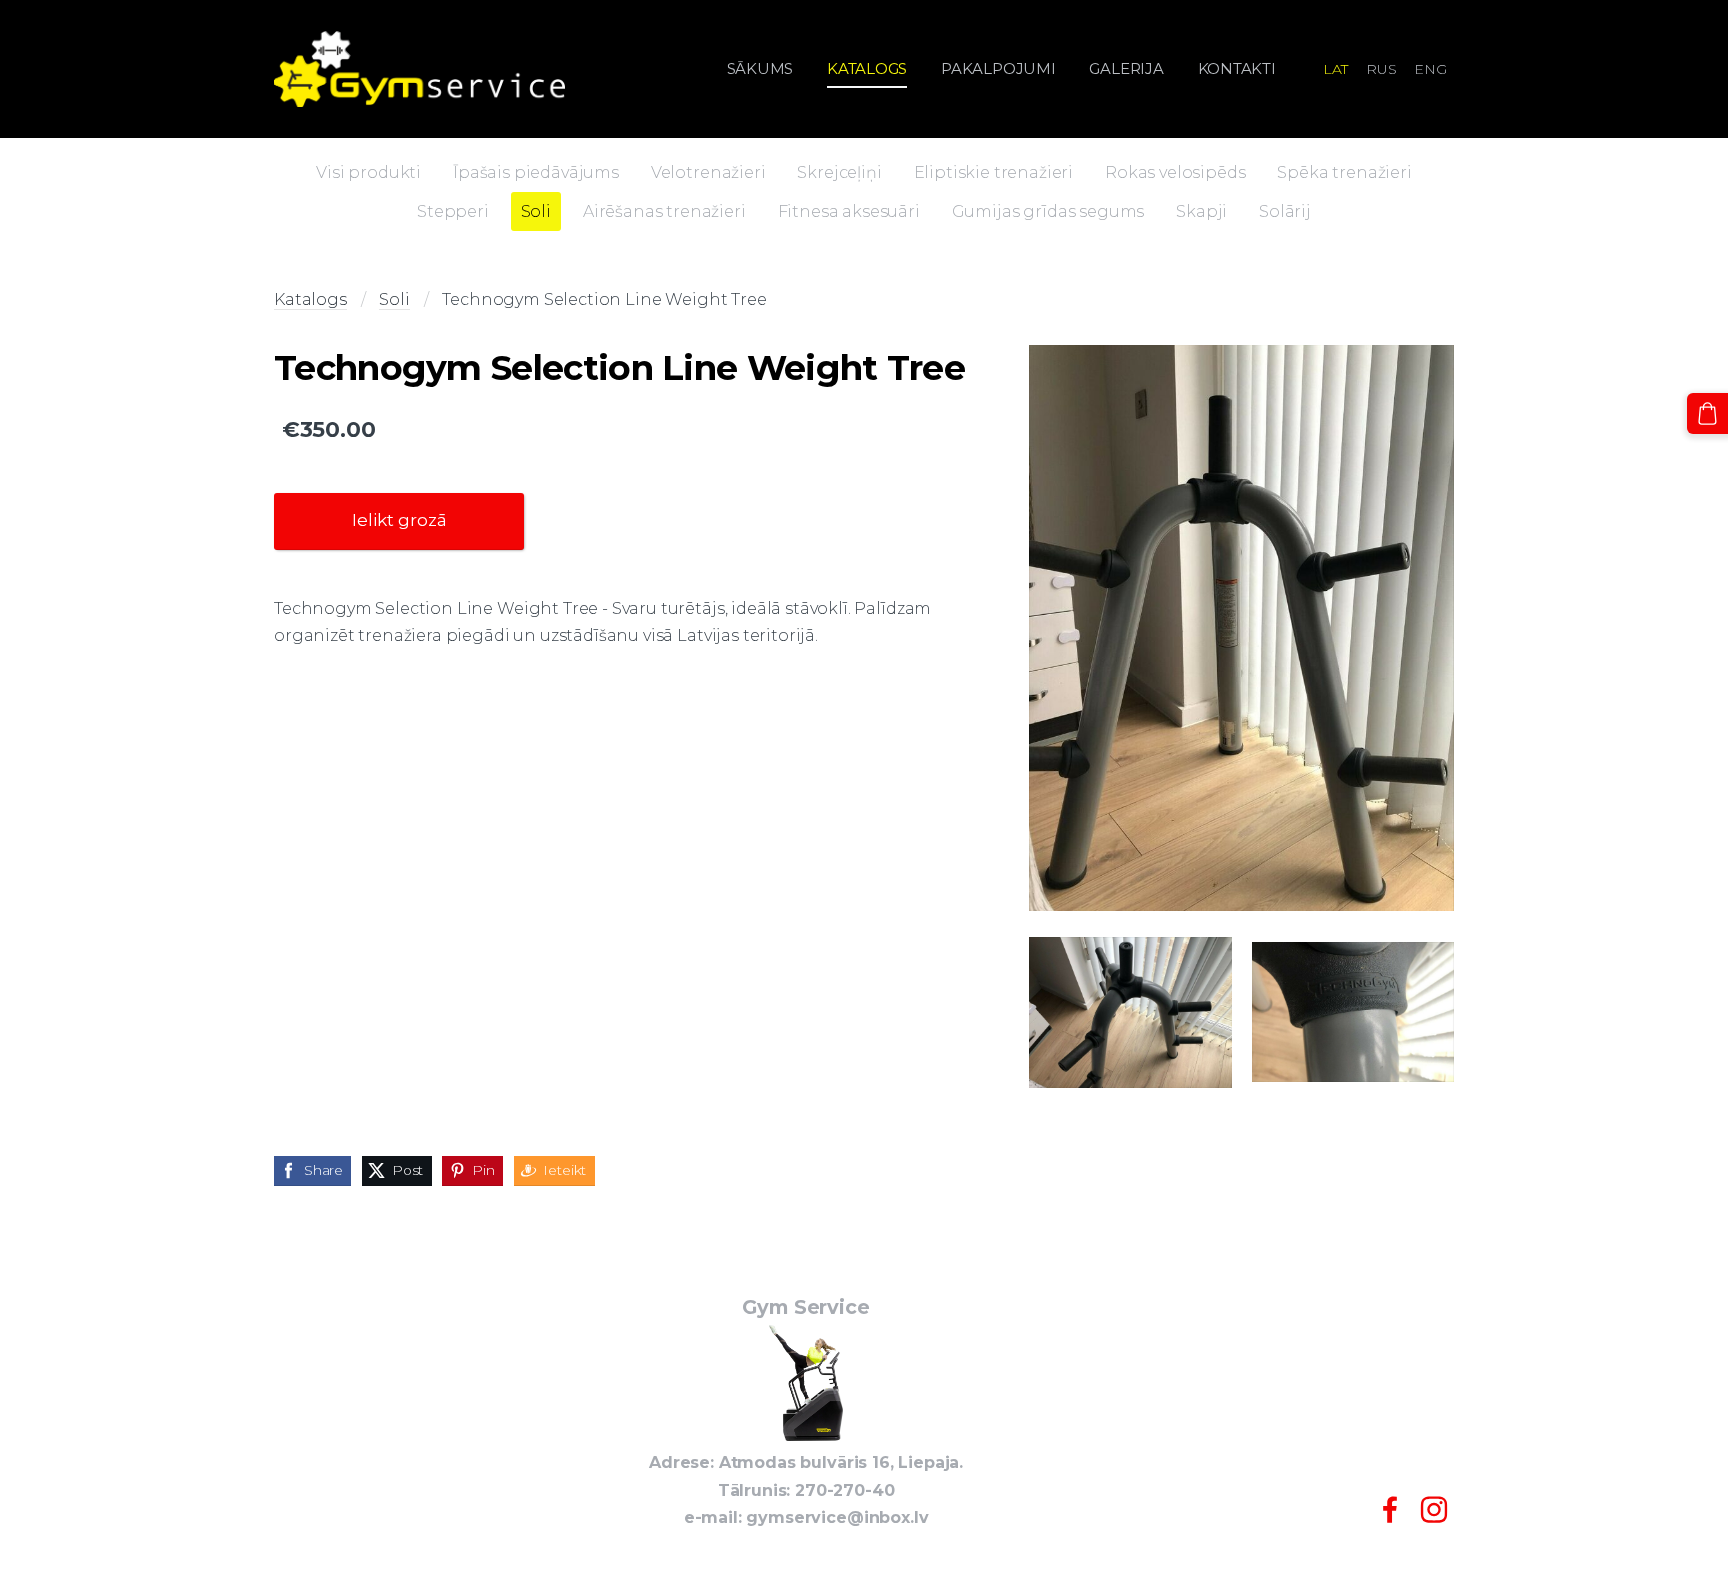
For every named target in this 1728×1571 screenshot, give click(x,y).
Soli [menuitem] (536, 211)
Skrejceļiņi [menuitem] (839, 172)
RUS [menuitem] (1381, 69)
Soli (394, 299)
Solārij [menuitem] (1285, 211)
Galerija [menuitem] (1126, 68)
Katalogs (310, 299)
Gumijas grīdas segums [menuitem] (1048, 211)
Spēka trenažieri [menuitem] (1344, 172)
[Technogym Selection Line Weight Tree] (1241, 628)
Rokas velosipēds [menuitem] (1175, 172)
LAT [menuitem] (1336, 69)
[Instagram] (1434, 1509)
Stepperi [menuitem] (453, 211)
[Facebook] (1390, 1509)
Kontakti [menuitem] (1237, 68)
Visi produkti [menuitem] (368, 172)
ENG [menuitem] (1430, 69)
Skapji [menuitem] (1201, 211)
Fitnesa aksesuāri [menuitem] (849, 211)
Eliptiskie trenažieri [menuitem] (994, 172)
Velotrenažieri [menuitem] (708, 172)
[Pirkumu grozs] (1707, 413)
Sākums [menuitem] (760, 68)
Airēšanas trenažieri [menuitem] (664, 211)
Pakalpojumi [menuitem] (998, 68)
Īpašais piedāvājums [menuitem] (536, 172)
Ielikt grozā (399, 520)
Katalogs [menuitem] (867, 68)
